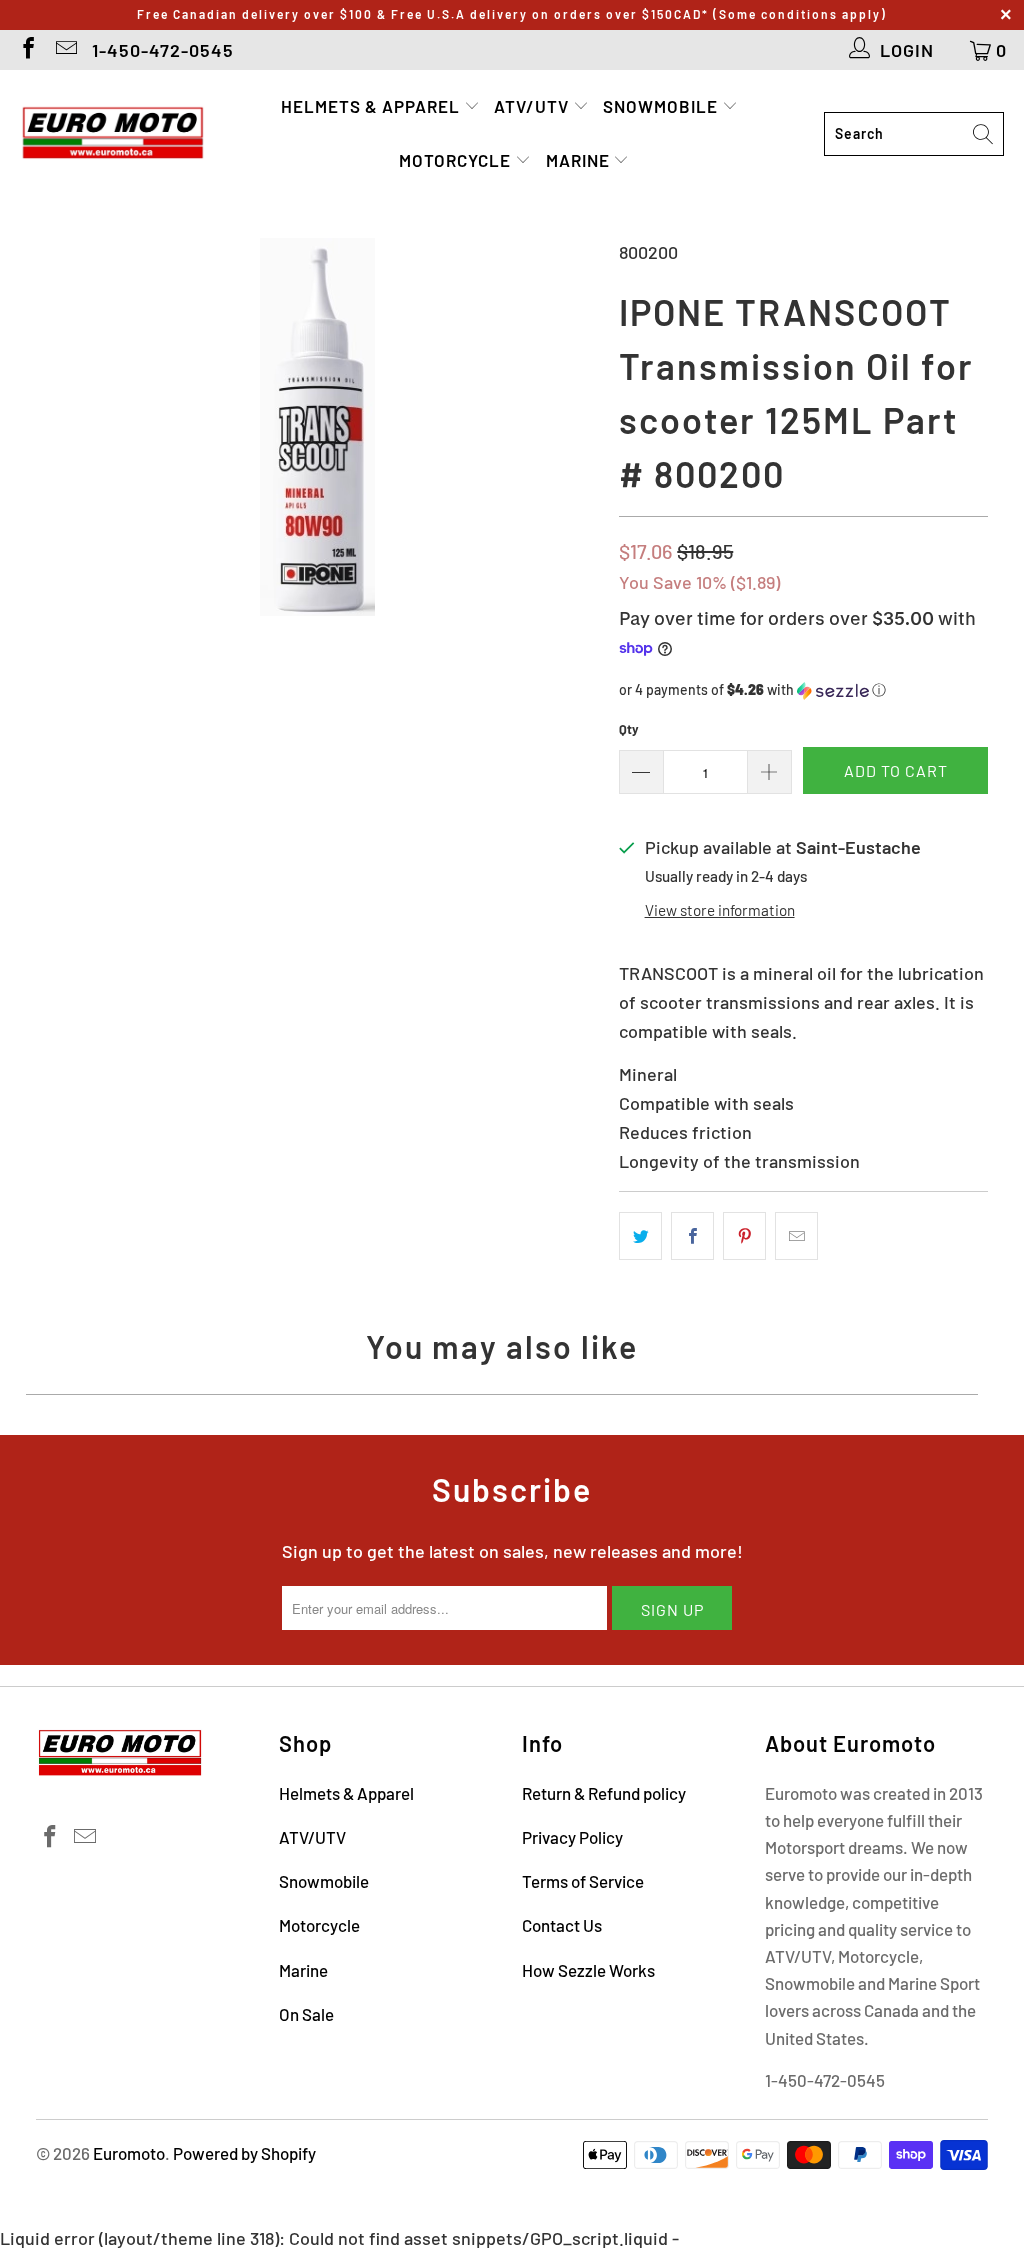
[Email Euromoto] (65, 50)
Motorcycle (457, 160)
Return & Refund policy (604, 1793)
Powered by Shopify (244, 2153)
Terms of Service (583, 1881)
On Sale (306, 2014)
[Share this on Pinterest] (744, 1236)
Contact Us (562, 1925)
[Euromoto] (112, 134)
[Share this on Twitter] (640, 1236)
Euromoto (129, 2153)
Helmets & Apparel (372, 106)
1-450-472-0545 (163, 50)
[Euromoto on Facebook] (27, 50)
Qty (629, 729)
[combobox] (914, 134)
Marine (580, 160)
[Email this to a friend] (796, 1236)
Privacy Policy (572, 1837)
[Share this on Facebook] (692, 1236)
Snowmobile (662, 106)
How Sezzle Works (588, 1970)
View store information (720, 910)
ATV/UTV (533, 106)
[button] (803, 690)
